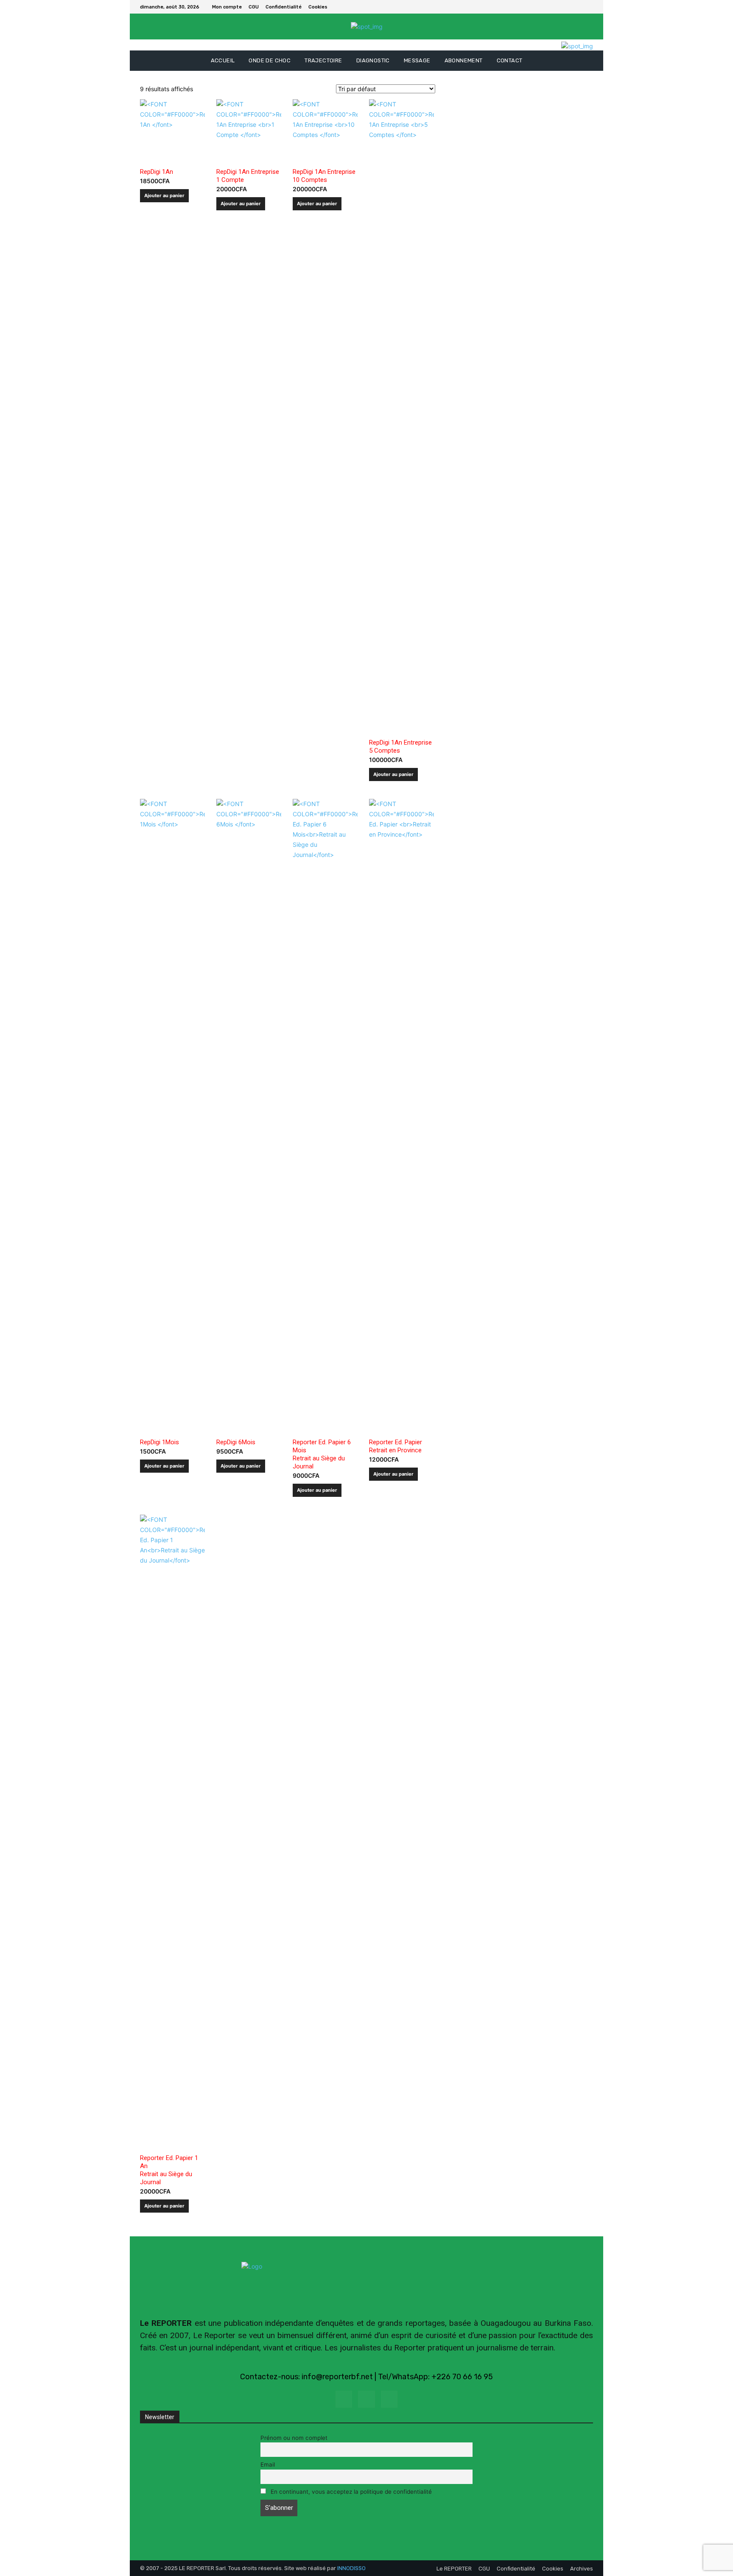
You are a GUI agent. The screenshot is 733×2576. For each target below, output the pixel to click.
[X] (588, 7)
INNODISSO (351, 2568)
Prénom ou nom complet (294, 2438)
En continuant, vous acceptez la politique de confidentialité (350, 2492)
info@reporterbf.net (337, 2377)
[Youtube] (389, 2399)
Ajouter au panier (164, 195)
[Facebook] (578, 7)
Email (268, 2464)
